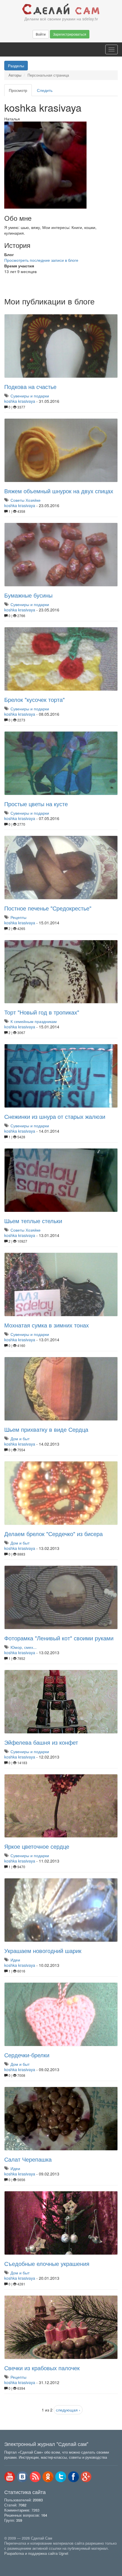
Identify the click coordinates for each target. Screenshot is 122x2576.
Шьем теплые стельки (33, 1221)
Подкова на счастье (30, 387)
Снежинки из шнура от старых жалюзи (55, 1116)
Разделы (16, 66)
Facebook (73, 2477)
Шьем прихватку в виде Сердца (46, 1429)
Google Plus (86, 2477)
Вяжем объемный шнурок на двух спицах (59, 491)
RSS (35, 2477)
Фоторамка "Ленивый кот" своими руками (59, 1638)
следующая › (68, 2410)
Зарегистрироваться (70, 34)
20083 (38, 2500)
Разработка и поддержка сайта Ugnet (36, 2553)
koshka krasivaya (20, 401)
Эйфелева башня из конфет (41, 1742)
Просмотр (20, 92)
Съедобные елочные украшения (47, 2264)
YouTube (10, 2477)
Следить (45, 90)
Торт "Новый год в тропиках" (42, 1012)
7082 (22, 2505)
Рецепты (18, 917)
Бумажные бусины (28, 595)
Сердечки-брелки (27, 2055)
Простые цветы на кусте (36, 804)
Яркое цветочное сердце (37, 1846)
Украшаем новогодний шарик (43, 1951)
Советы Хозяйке (26, 500)
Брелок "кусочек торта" (34, 699)
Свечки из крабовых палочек (42, 2368)
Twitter (61, 2477)
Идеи (15, 1960)
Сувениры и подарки (30, 396)
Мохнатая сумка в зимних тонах (47, 1325)
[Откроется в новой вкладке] (17, 2560)
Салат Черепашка (28, 2159)
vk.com (22, 2477)
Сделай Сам (61, 9)
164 (44, 2515)
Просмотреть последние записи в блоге (41, 260)
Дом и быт (20, 1439)
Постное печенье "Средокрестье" (48, 908)
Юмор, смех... (24, 1647)
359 (19, 2520)
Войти (41, 34)
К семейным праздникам (34, 1021)
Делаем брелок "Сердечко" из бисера (53, 1534)
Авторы (15, 75)
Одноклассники (48, 2477)
